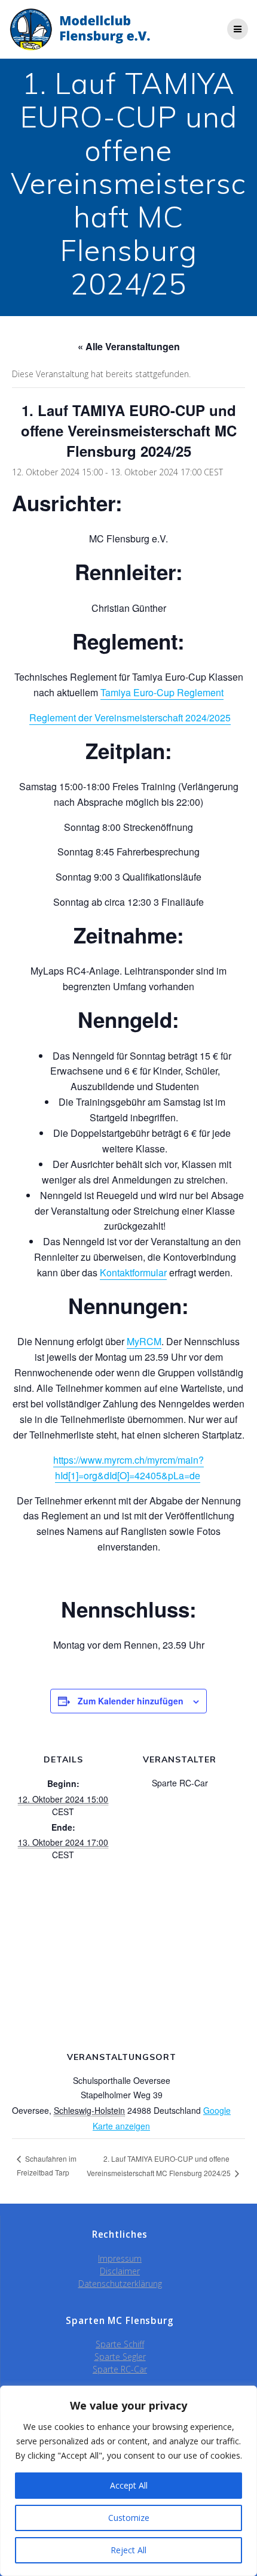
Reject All (128, 2550)
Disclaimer (120, 2271)
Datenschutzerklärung (120, 2284)
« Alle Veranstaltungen (129, 346)
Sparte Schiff (120, 2344)
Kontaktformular (133, 1272)
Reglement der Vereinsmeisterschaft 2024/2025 (130, 717)
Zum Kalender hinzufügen (131, 1701)
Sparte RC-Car (120, 2369)
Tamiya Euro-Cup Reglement (162, 692)
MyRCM (144, 1341)
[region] (128, 2481)
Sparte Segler (120, 2357)
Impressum (120, 2258)
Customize (129, 2518)
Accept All (129, 2485)
